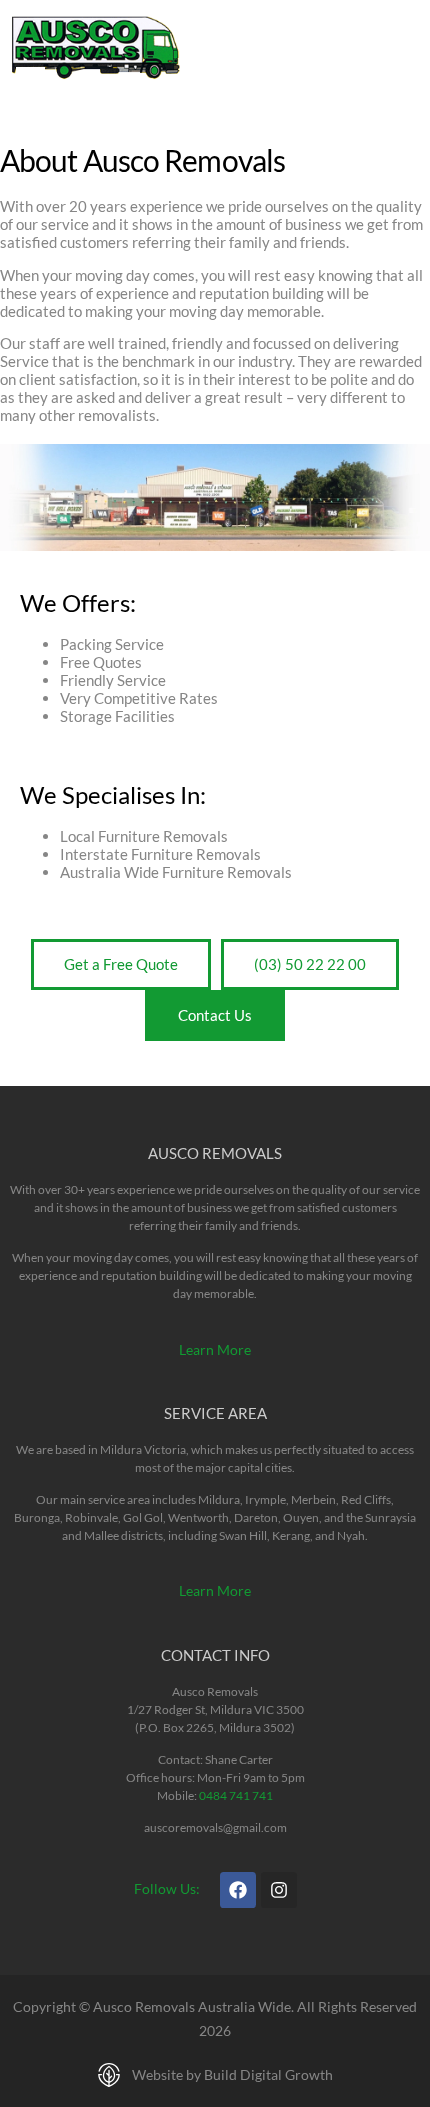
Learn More (215, 1349)
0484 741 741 (236, 1795)
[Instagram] (279, 1890)
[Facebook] (238, 1890)
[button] (400, 47)
